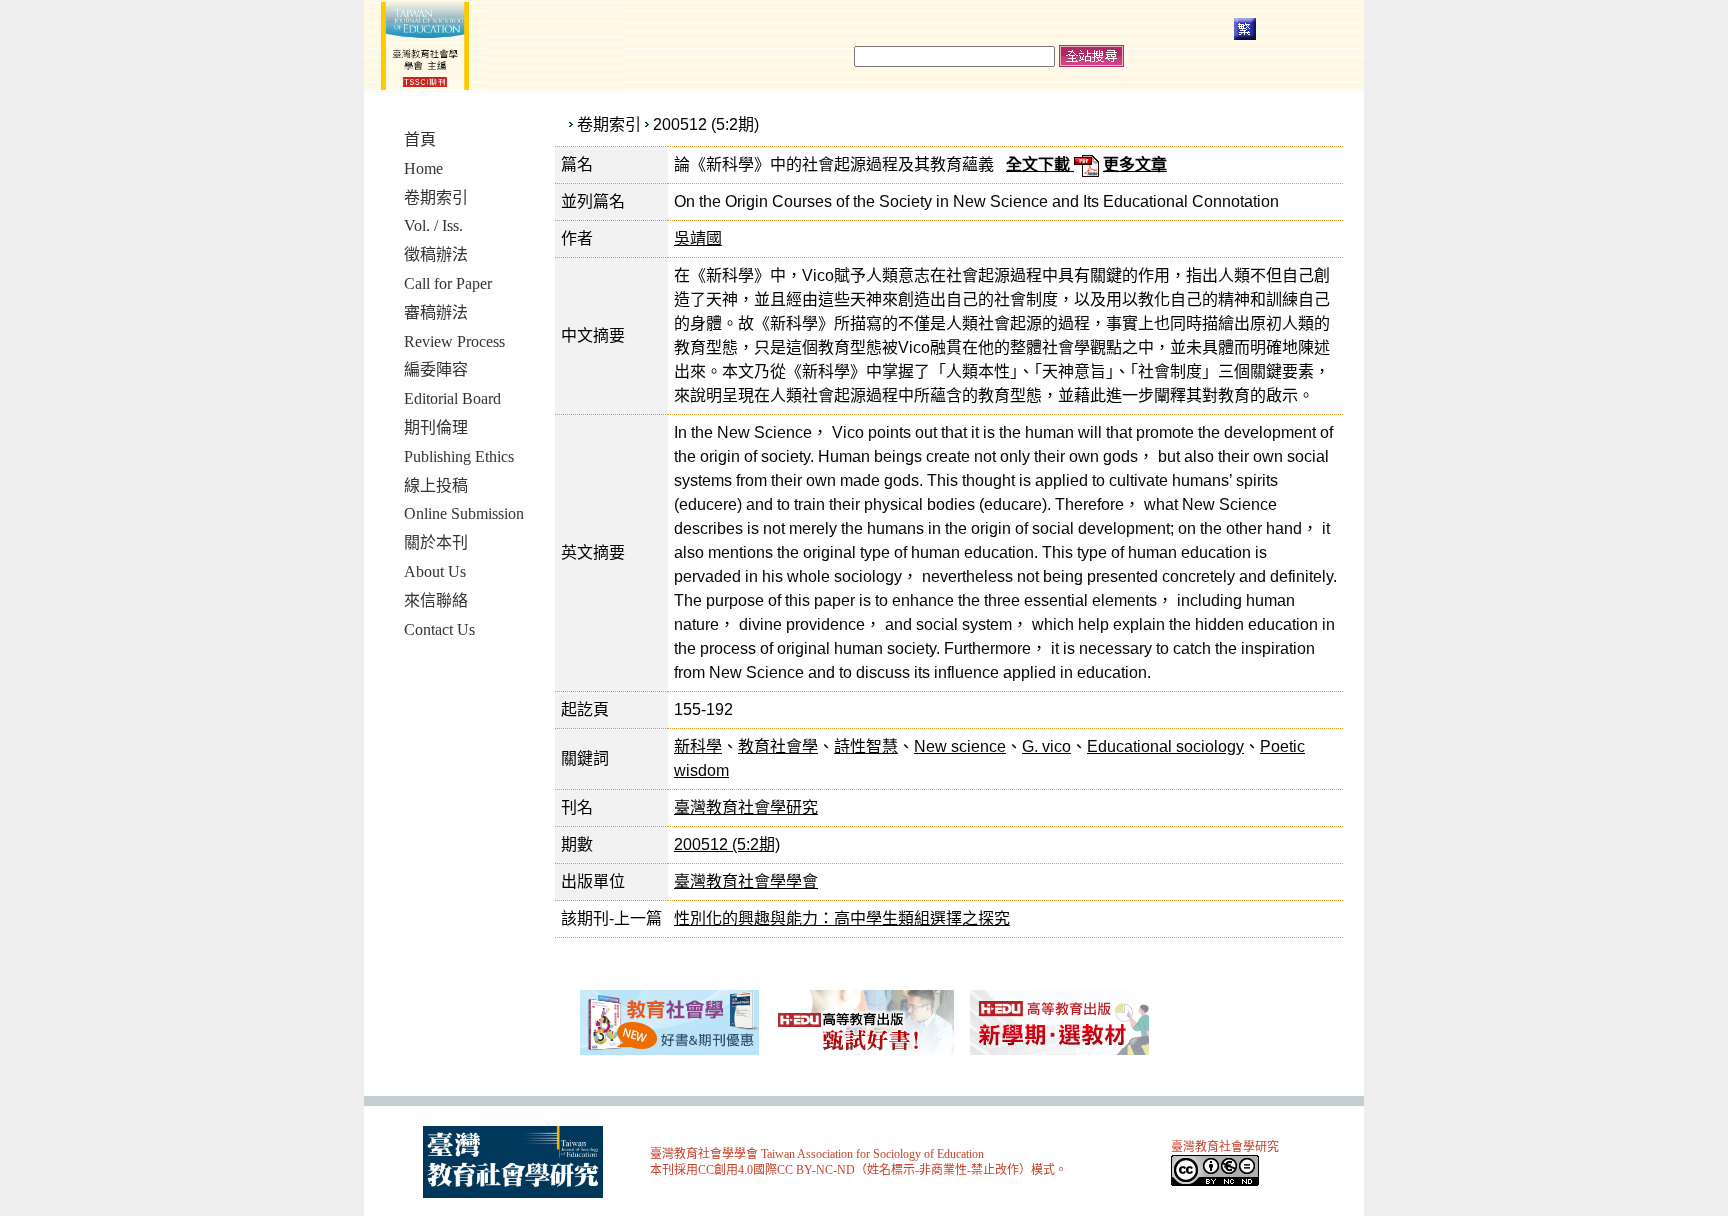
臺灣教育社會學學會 (746, 881)
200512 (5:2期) (706, 124)
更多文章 (1135, 164)
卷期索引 (609, 124)
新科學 (698, 746)
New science (960, 746)
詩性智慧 (866, 746)
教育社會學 (778, 746)
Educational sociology (1165, 746)
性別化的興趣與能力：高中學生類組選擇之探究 (842, 918)
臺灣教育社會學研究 (746, 807)
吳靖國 (698, 238)
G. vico (1046, 746)
